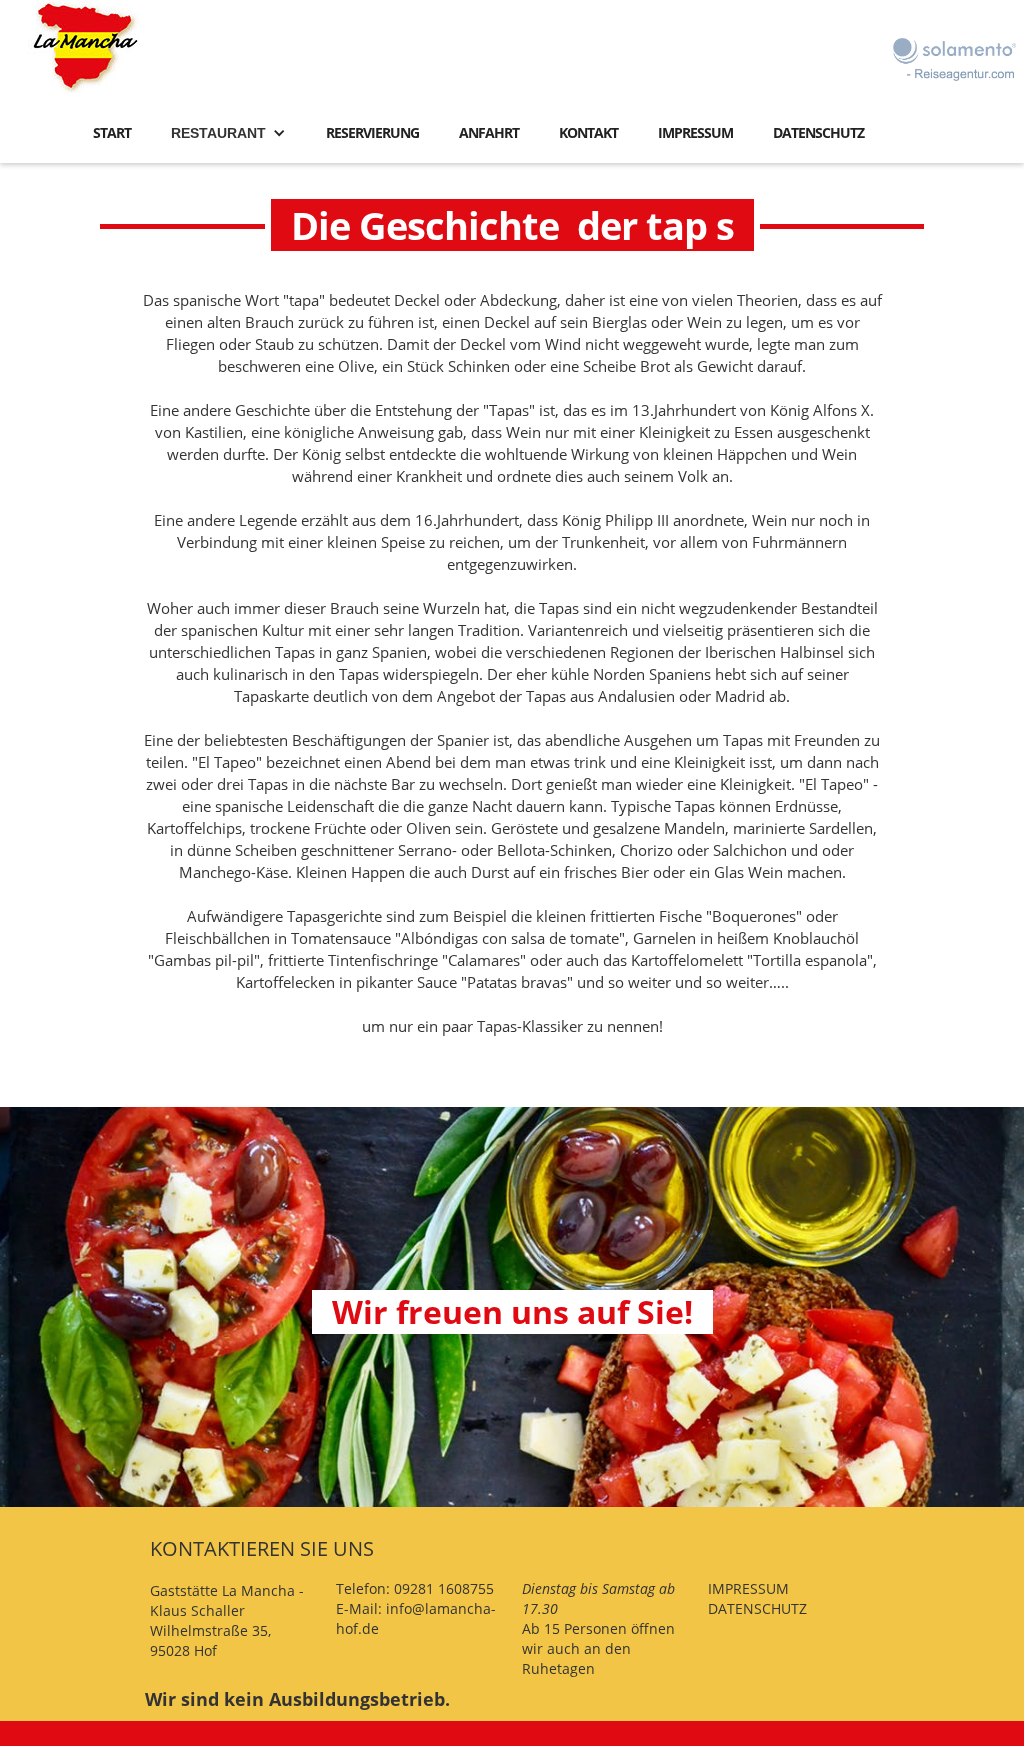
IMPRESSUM (748, 1588)
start (112, 132)
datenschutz (818, 132)
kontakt (588, 132)
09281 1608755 (444, 1588)
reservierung (372, 132)
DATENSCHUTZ (757, 1608)
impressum (695, 132)
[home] (86, 46)
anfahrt (489, 132)
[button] (228, 138)
